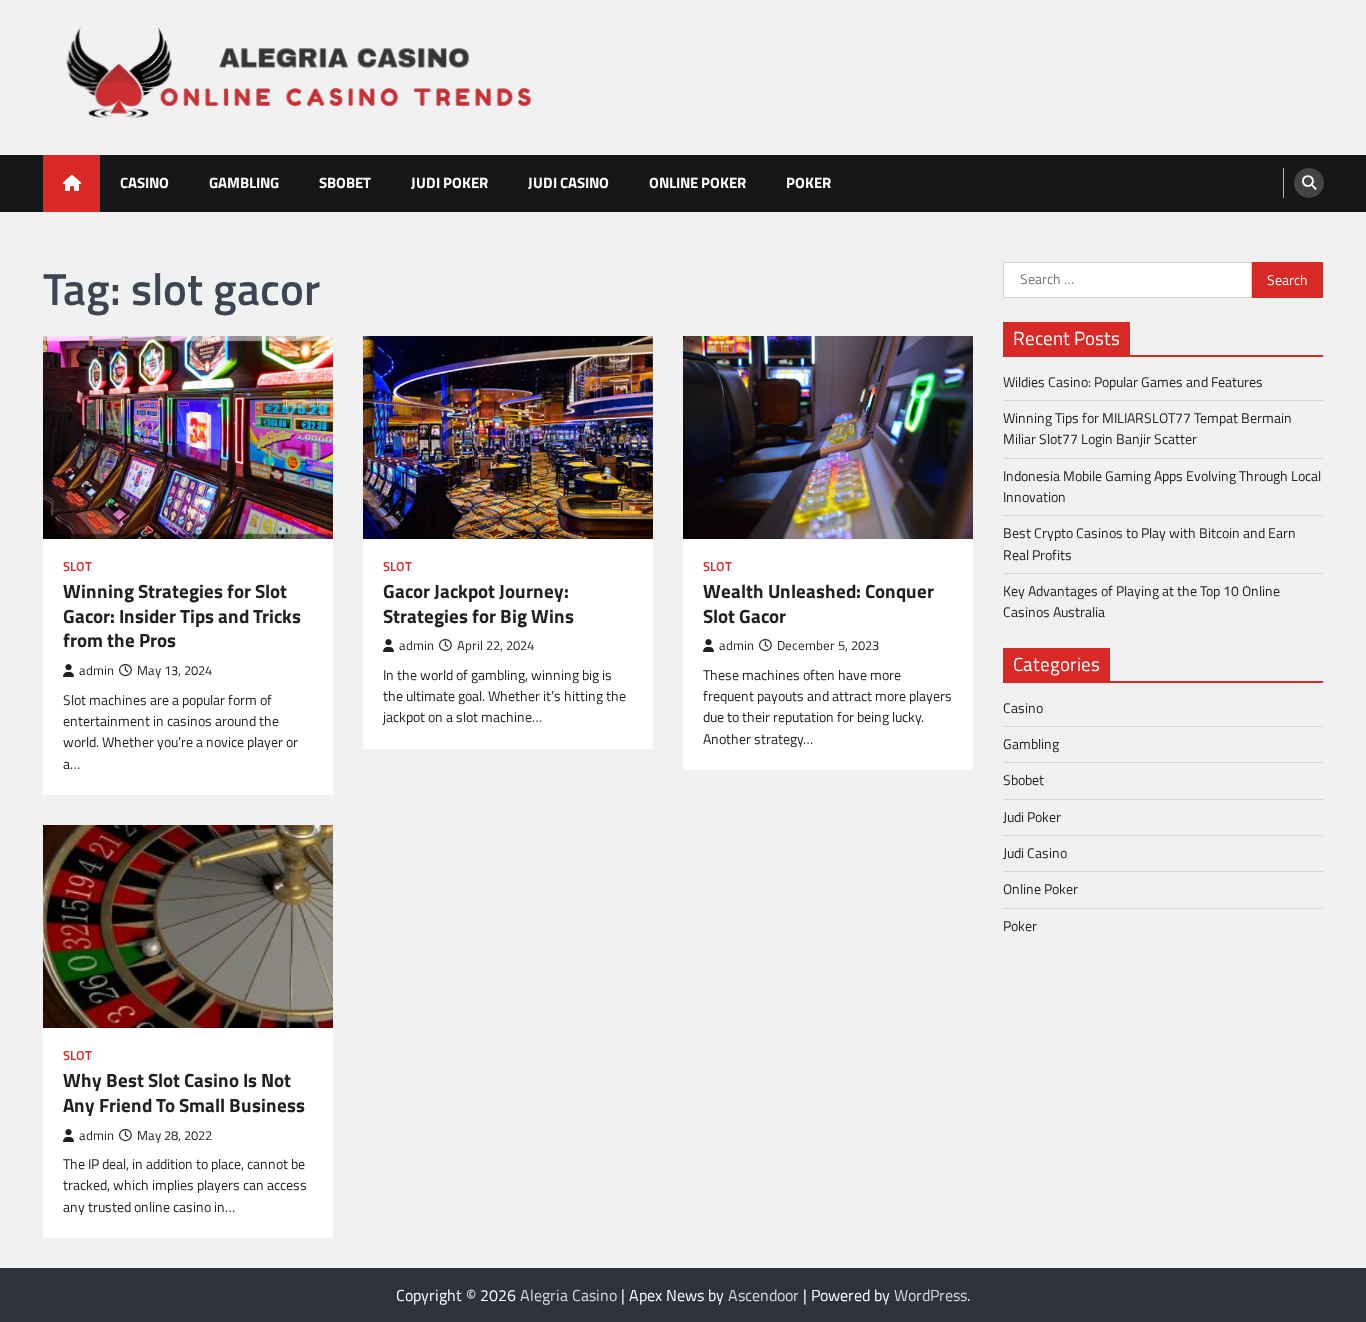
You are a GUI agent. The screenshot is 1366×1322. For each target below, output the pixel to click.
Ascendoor (763, 1295)
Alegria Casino (568, 1295)
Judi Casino (568, 182)
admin (96, 670)
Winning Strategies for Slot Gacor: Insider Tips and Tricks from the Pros (182, 616)
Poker (808, 182)
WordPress (930, 1295)
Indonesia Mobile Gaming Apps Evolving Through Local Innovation (1162, 485)
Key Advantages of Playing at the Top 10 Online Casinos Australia (1141, 601)
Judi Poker (449, 182)
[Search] (1309, 183)
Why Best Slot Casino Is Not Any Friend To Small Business (184, 1093)
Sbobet (345, 182)
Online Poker (697, 182)
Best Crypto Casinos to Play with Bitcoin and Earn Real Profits (1149, 543)
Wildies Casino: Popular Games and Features (1133, 381)
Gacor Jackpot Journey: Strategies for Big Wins (478, 604)
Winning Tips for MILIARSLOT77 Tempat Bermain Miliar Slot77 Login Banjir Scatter (1147, 428)
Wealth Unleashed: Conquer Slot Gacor (818, 604)
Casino (144, 182)
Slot (77, 566)
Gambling (244, 182)
